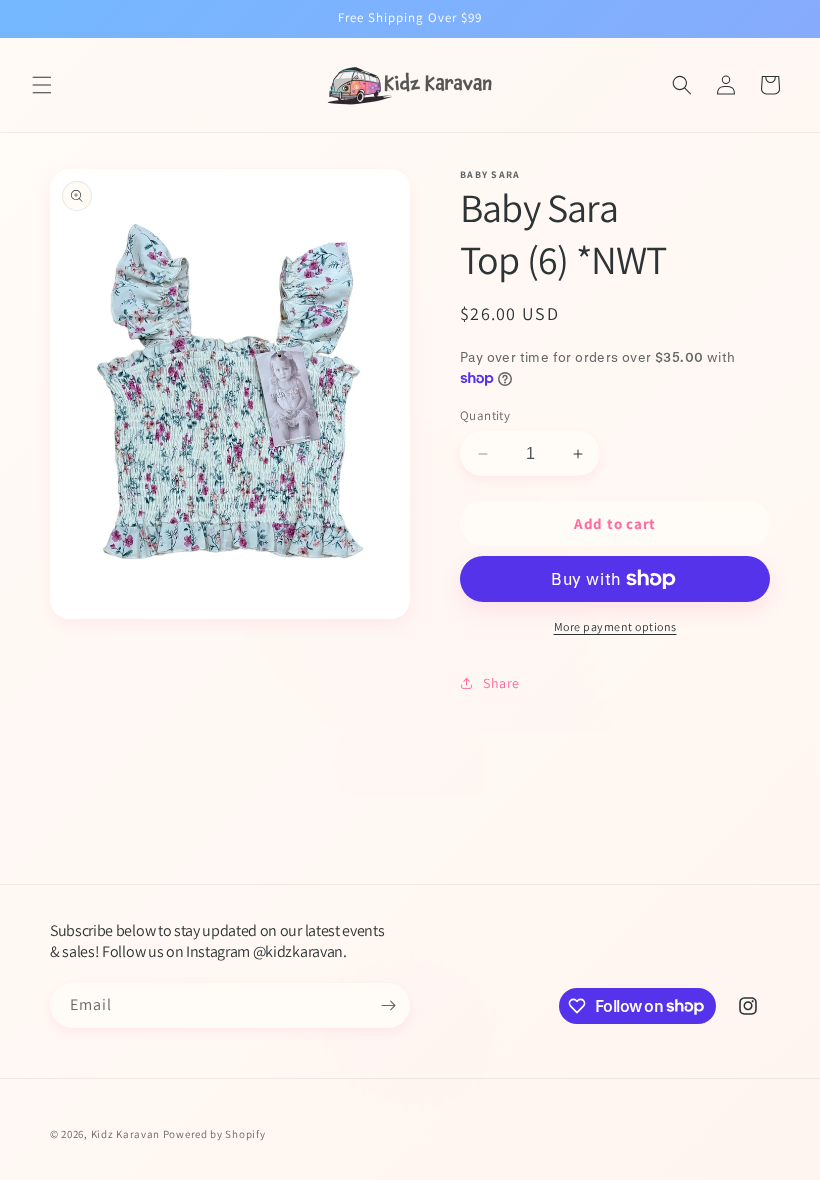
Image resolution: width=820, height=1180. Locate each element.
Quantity (485, 415)
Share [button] (501, 683)
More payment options (615, 626)
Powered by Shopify (214, 1134)
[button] (42, 85)
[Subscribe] (388, 1005)
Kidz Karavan (125, 1134)
